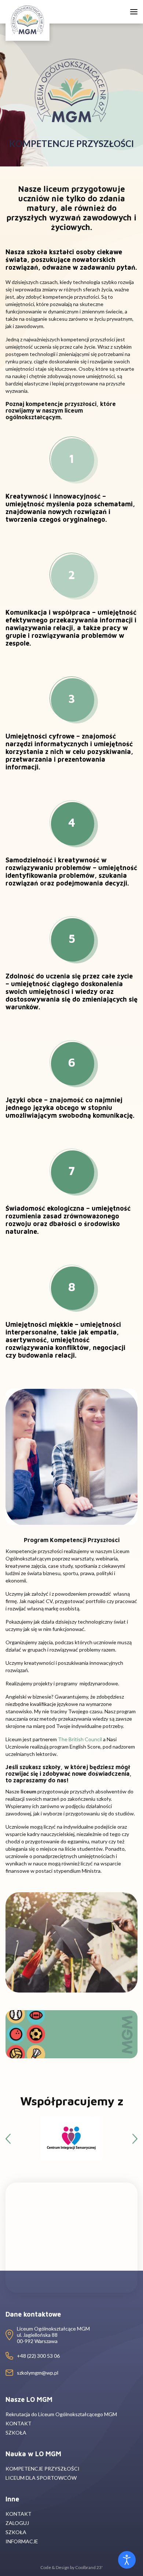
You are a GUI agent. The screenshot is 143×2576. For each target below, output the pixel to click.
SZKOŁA (16, 2433)
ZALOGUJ (17, 2523)
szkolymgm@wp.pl (38, 2373)
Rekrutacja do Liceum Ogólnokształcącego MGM (61, 2414)
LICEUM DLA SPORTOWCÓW (41, 2478)
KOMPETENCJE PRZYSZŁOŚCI (43, 2469)
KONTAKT (19, 2423)
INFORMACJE (22, 2541)
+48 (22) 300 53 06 (38, 2356)
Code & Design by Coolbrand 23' (71, 2567)
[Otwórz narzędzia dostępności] (127, 2560)
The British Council (80, 1739)
